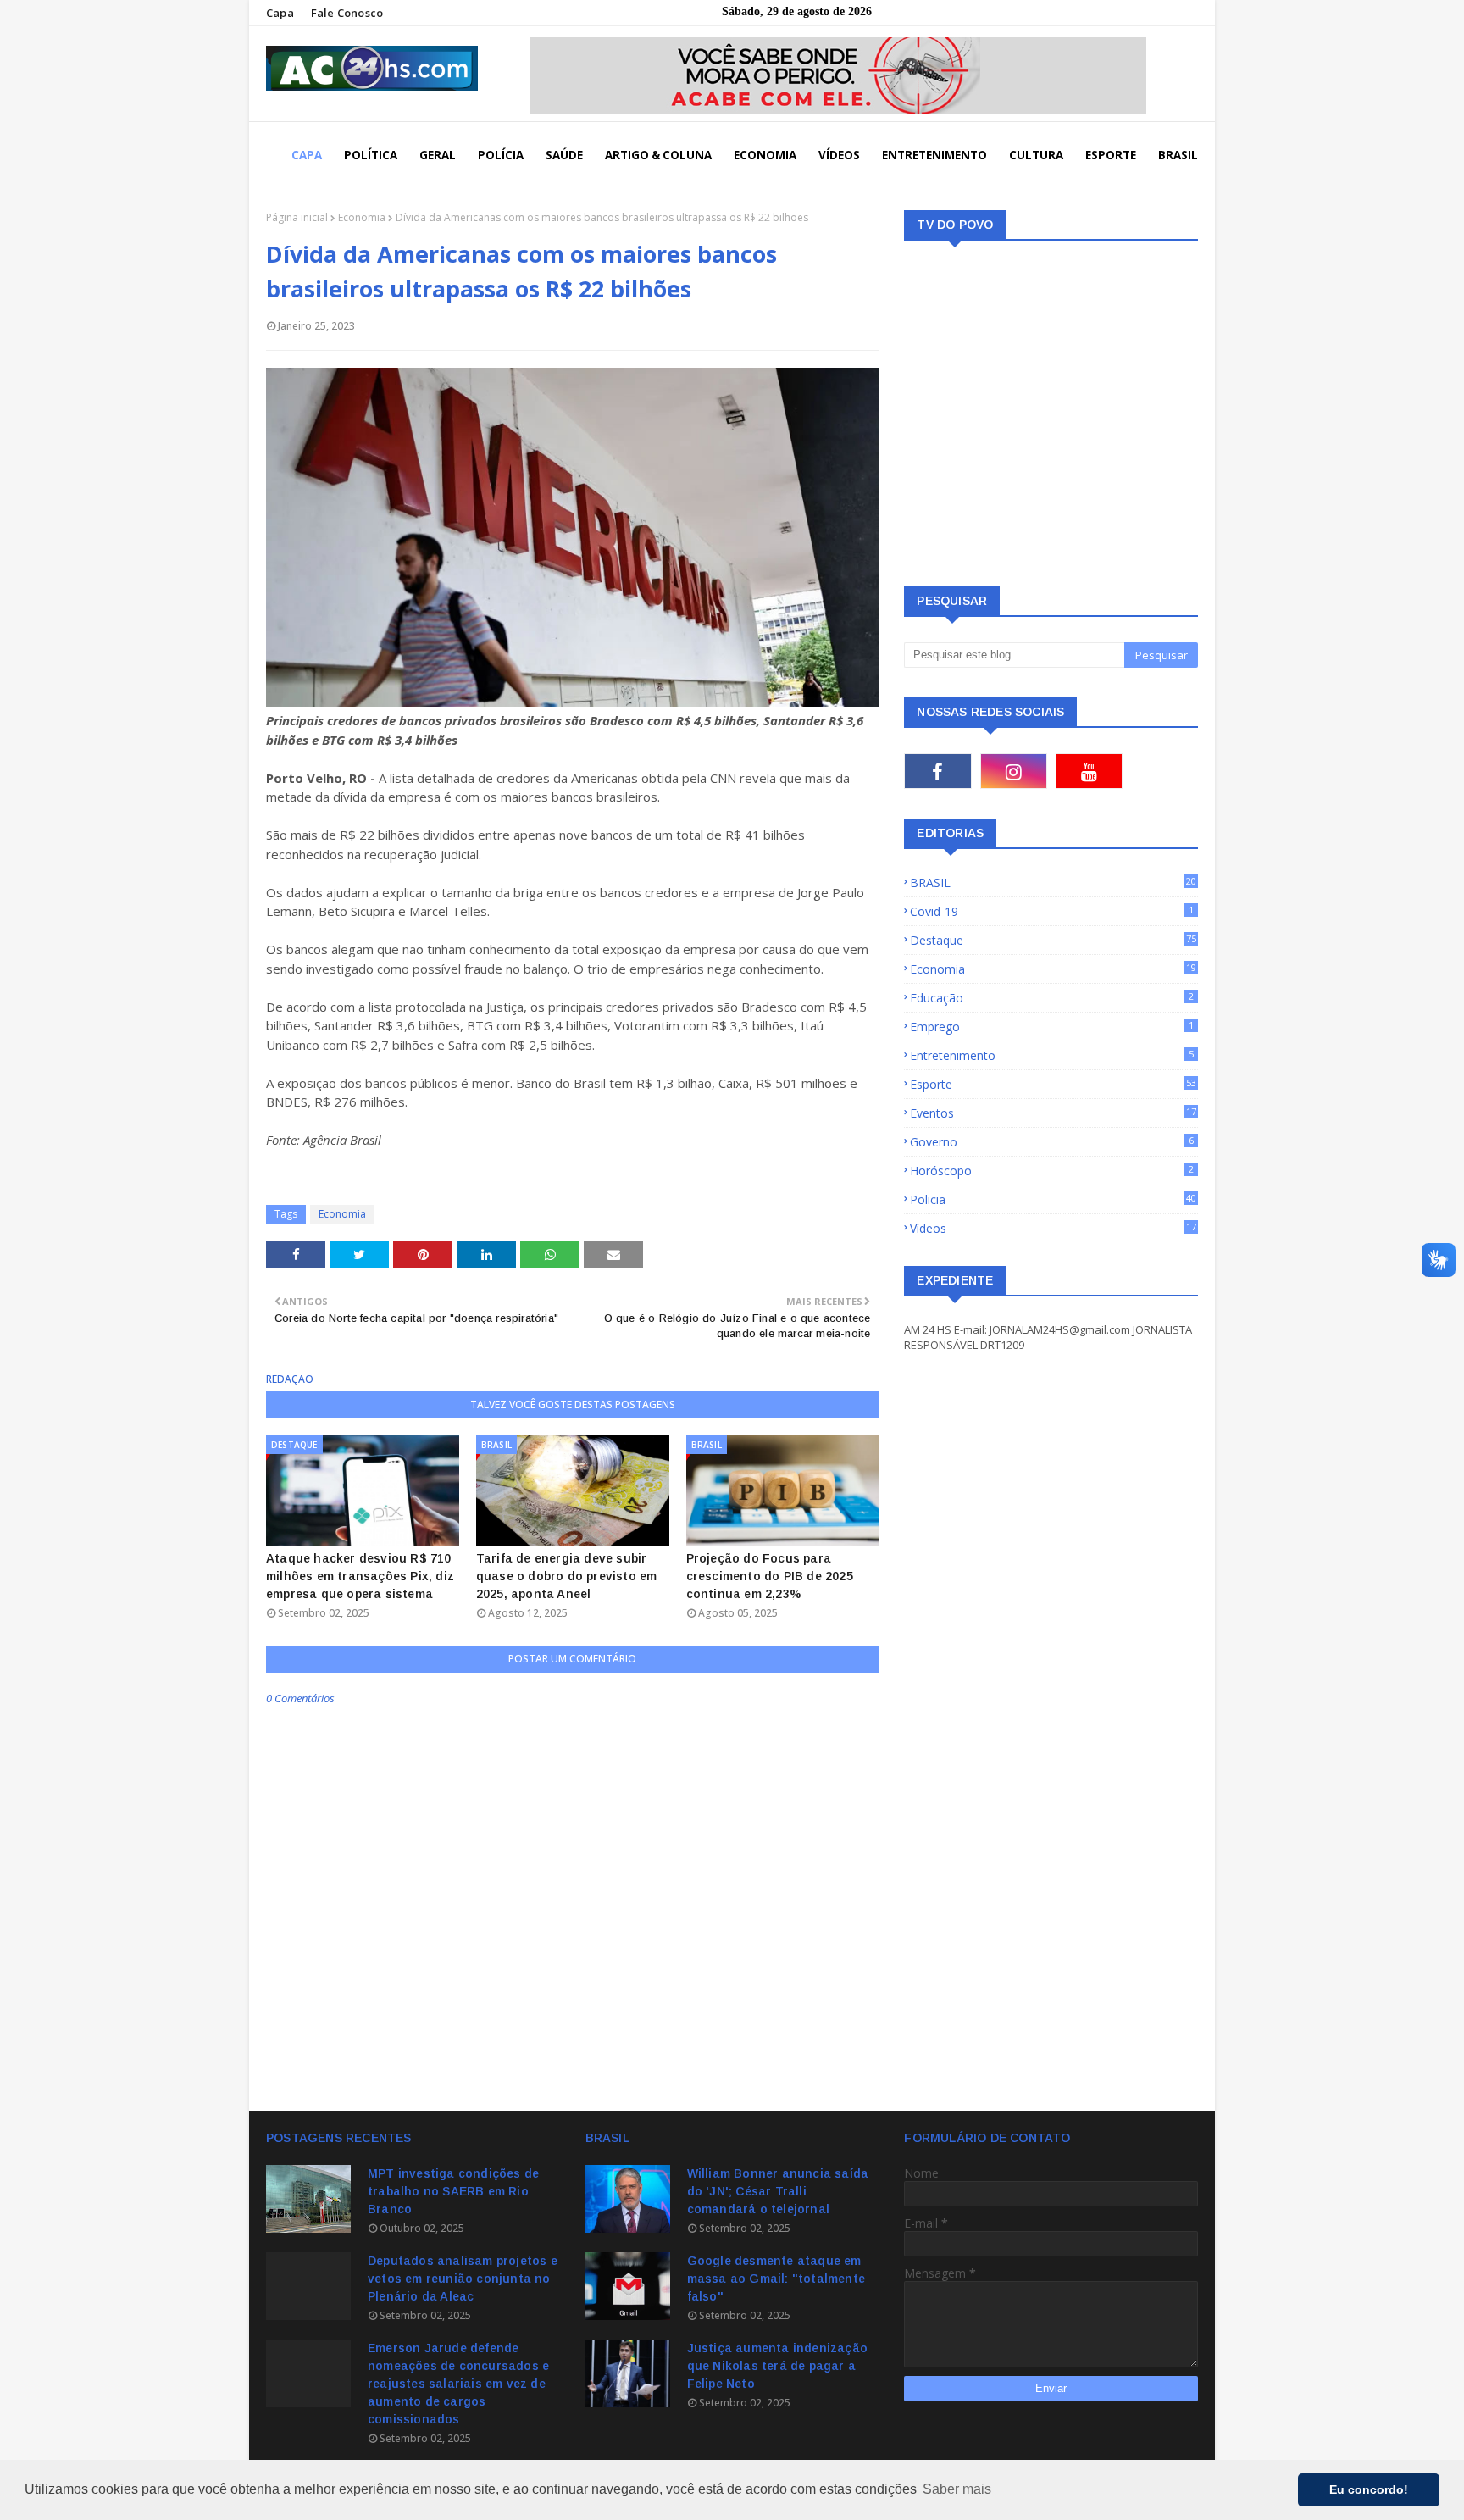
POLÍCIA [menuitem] (501, 155)
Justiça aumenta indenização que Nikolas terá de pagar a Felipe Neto (777, 2366)
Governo (1052, 1142)
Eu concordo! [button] (1369, 2489)
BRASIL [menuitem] (1178, 155)
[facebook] (937, 771)
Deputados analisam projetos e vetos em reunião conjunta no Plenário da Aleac (463, 2279)
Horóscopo (1052, 1171)
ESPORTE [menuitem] (1111, 155)
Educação (1052, 998)
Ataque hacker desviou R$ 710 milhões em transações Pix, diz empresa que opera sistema (360, 1576)
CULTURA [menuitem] (1036, 155)
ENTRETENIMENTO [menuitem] (934, 155)
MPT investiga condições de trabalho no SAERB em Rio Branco (453, 2191)
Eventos (1053, 1113)
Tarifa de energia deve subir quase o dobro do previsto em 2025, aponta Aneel (567, 1576)
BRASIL (1053, 883)
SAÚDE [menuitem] (564, 155)
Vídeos (1053, 1228)
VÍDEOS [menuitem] (839, 155)
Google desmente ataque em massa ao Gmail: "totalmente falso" (776, 2279)
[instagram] (1014, 771)
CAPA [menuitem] (307, 155)
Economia (362, 217)
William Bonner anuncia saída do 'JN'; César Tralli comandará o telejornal (778, 2191)
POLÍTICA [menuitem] (371, 155)
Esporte (1053, 1084)
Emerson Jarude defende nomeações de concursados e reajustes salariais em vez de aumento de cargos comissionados (458, 2384)
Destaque (1053, 940)
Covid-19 (1052, 911)
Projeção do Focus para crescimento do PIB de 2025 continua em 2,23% (770, 1576)
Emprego (1052, 1027)
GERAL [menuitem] (438, 155)
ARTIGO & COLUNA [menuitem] (658, 155)
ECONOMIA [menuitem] (765, 155)
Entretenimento (1052, 1055)
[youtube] (1089, 771)
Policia (1053, 1199)
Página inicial (297, 217)
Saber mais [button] (957, 2489)
